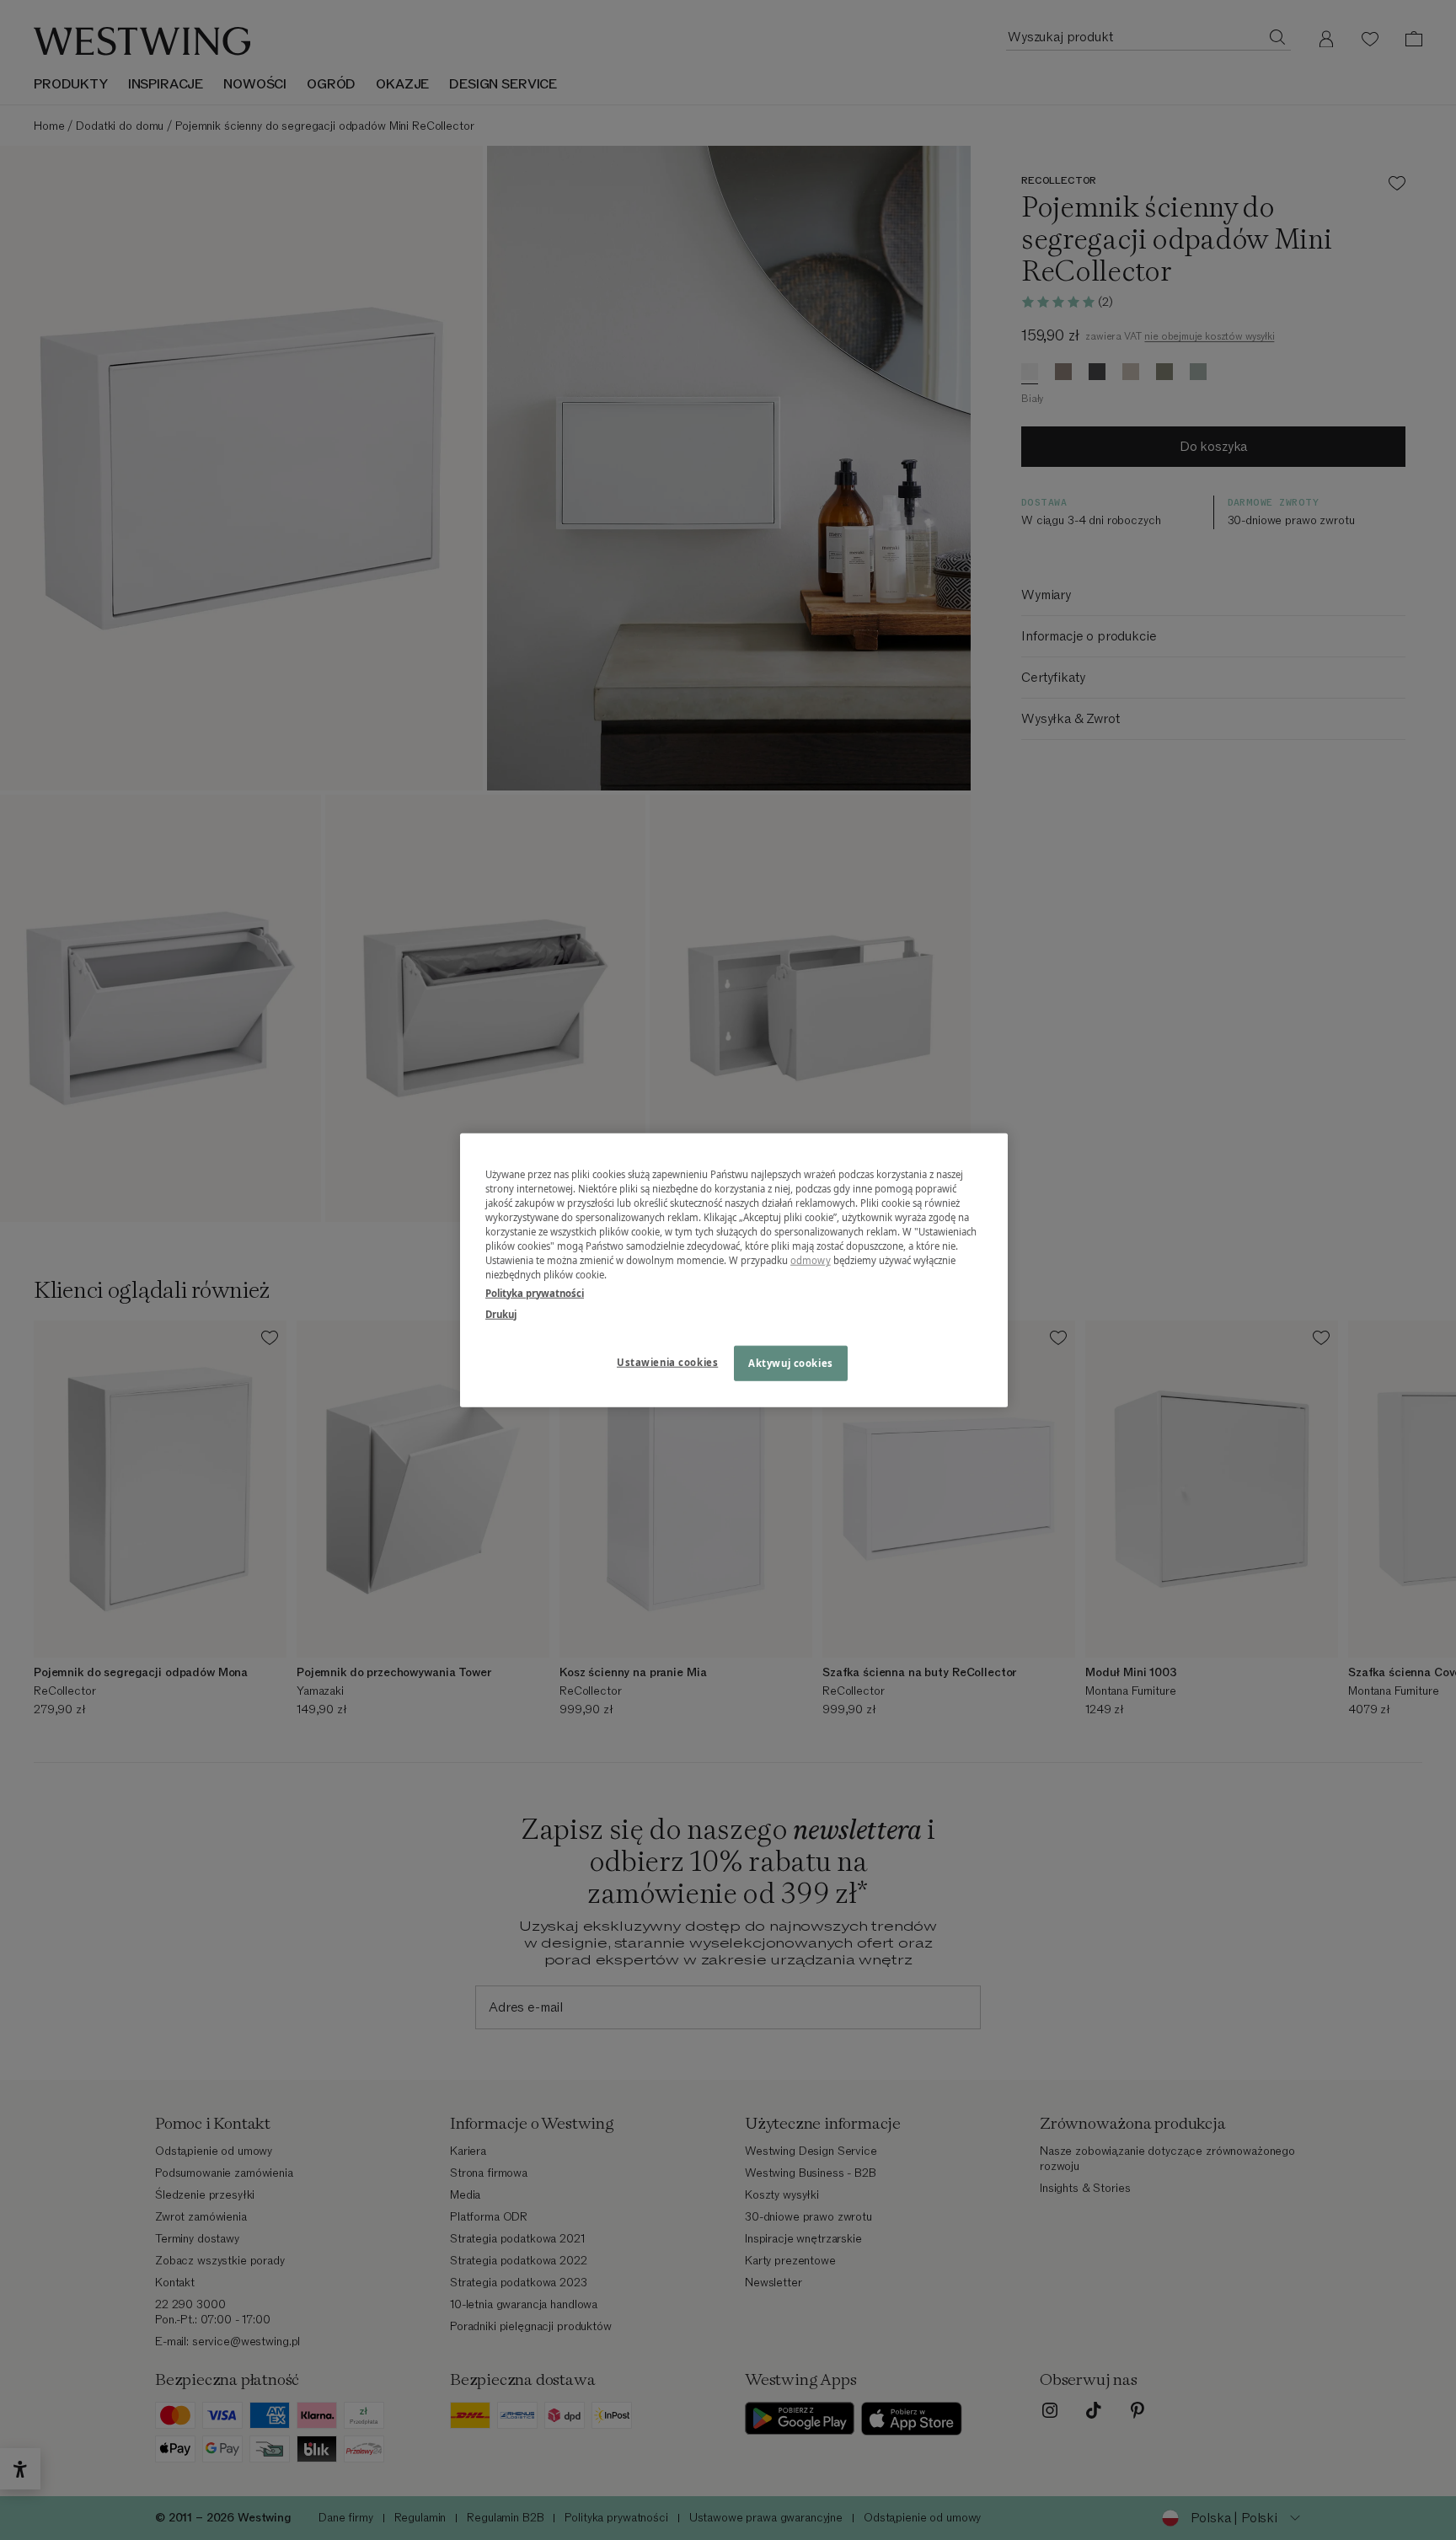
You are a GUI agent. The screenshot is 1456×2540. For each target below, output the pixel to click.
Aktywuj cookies (791, 1362)
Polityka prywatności (535, 1292)
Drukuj (501, 1313)
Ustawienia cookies (667, 1361)
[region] (734, 1270)
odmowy (811, 1260)
